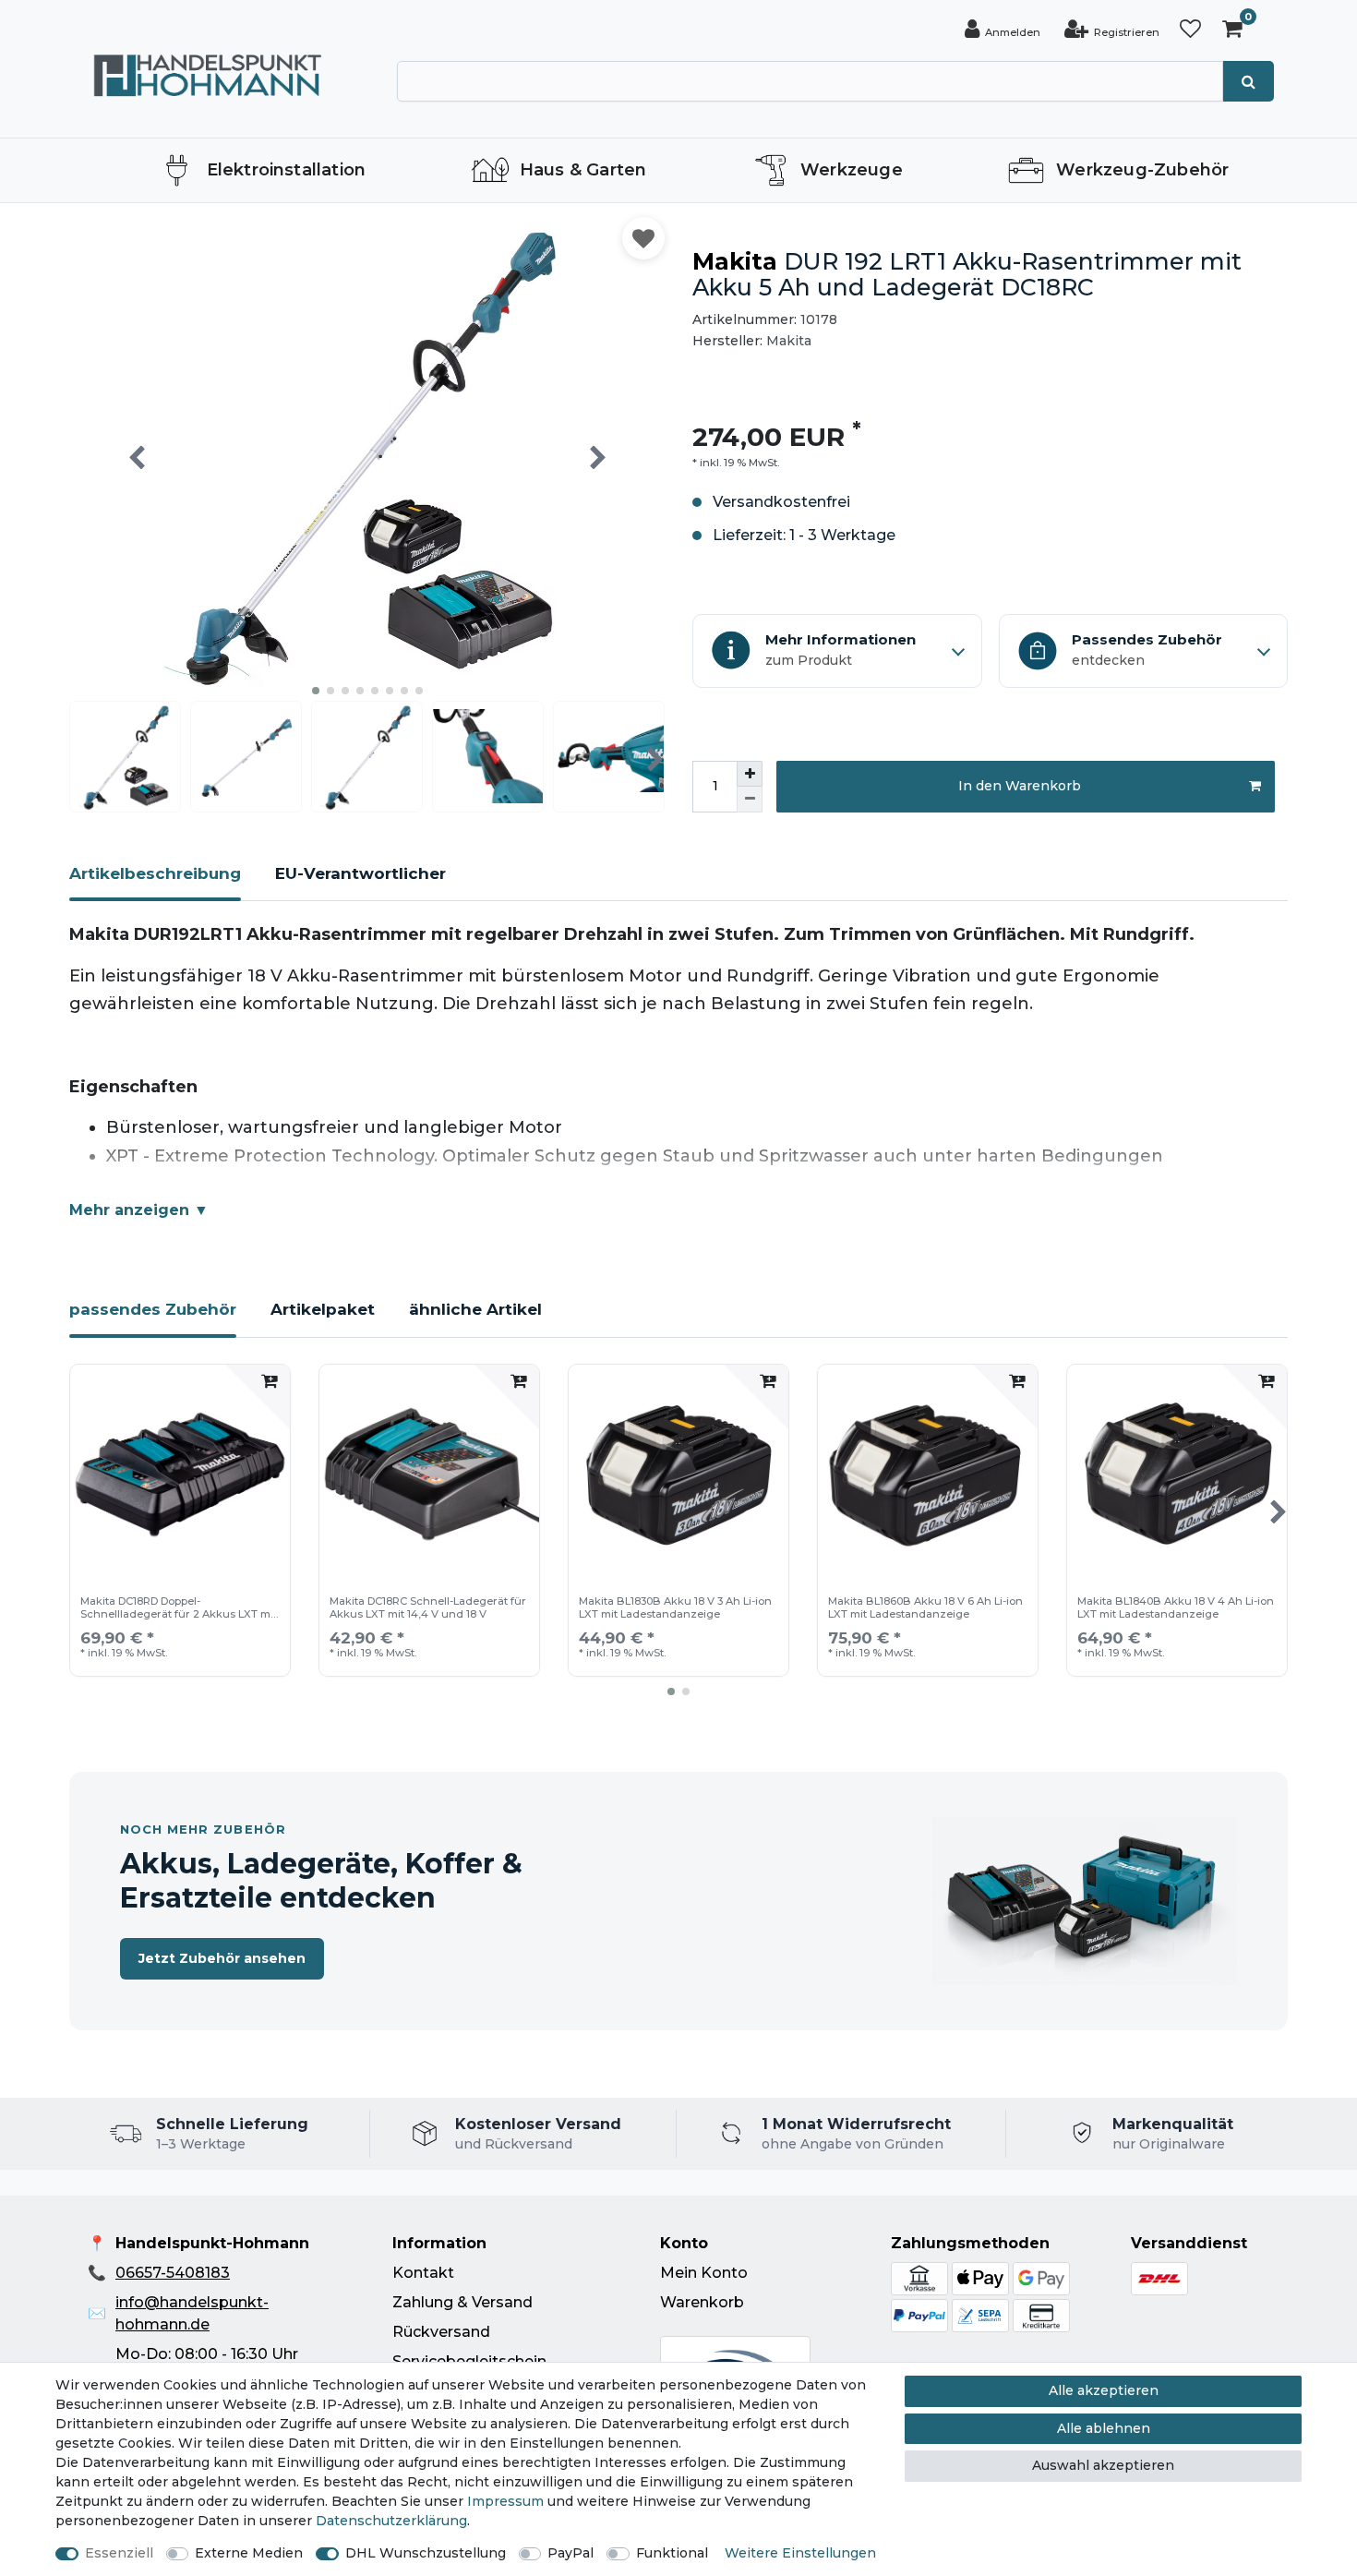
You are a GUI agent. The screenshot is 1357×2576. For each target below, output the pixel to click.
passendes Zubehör (153, 1309)
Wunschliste (643, 238)
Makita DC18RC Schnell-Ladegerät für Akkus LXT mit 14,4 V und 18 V (428, 1608)
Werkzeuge (852, 170)
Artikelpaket (323, 1309)
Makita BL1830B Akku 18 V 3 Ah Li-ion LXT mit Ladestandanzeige (675, 1608)
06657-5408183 (173, 2273)
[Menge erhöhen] (750, 774)
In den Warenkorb (1020, 786)
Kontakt (423, 2273)
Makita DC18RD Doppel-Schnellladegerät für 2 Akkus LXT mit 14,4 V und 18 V (179, 1609)
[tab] (155, 882)
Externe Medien (249, 2553)
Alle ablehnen (1104, 2428)
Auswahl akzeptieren (1103, 2465)
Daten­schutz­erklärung (391, 2521)
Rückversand (441, 2332)
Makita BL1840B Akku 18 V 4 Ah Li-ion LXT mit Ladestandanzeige (1176, 1608)
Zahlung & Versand (462, 2302)
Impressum (505, 2501)
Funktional (672, 2553)
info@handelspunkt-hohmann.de (192, 2313)
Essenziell (119, 2553)
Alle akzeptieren (1104, 2390)
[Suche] (1249, 81)
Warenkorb (702, 2302)
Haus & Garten (583, 170)
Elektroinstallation (287, 170)
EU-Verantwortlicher (360, 873)
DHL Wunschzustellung (426, 2553)
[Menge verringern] (750, 800)
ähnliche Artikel (475, 1309)
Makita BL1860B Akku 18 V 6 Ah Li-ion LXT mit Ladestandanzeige (925, 1608)
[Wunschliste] (1190, 29)
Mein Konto (704, 2273)
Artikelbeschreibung (155, 873)
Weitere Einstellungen (800, 2553)
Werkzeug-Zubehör (1142, 170)
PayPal (570, 2553)
